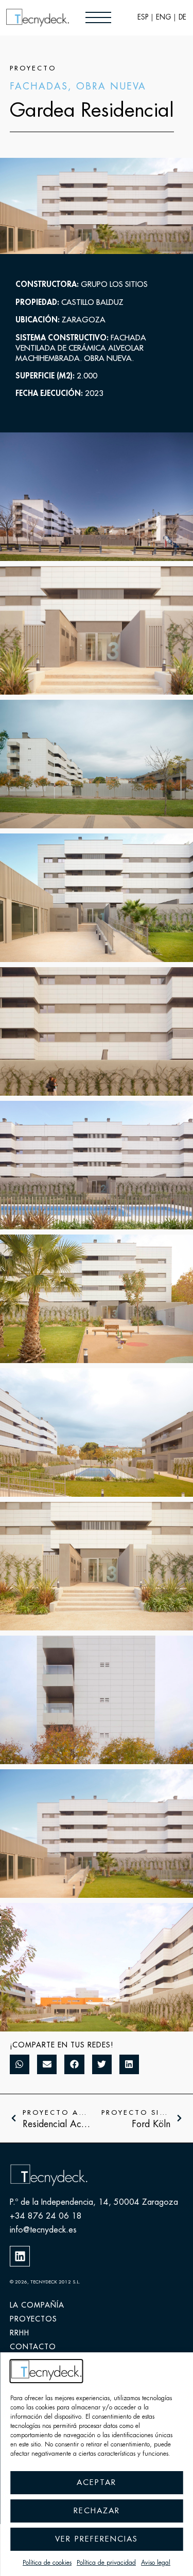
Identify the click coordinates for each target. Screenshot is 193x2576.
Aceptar (97, 2483)
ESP (143, 17)
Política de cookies (47, 2563)
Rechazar (97, 2511)
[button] (20, 2064)
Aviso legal (156, 2563)
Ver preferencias (97, 2539)
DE (182, 17)
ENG (163, 17)
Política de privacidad (106, 2563)
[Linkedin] (20, 2256)
